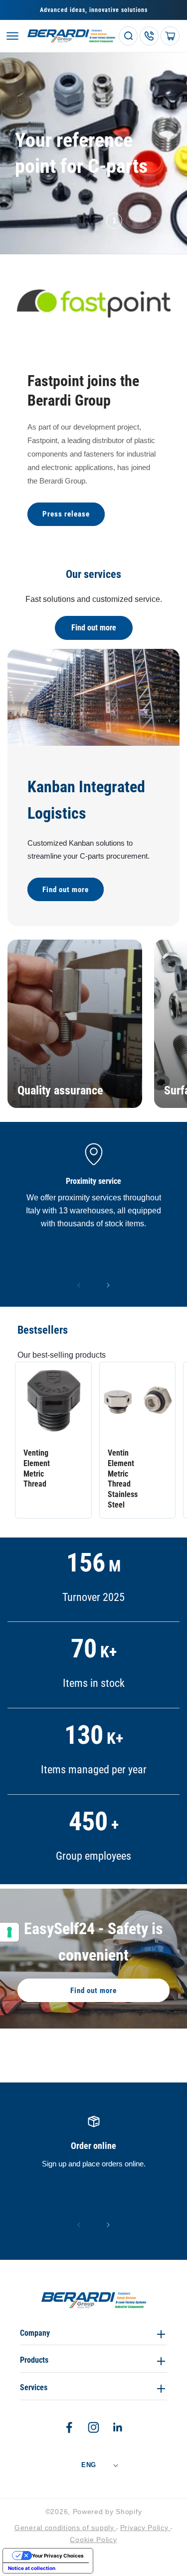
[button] (12, 36)
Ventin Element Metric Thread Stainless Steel (123, 1479)
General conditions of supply (65, 2528)
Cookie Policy (93, 2540)
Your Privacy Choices (58, 2556)
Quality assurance (60, 1090)
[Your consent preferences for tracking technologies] (9, 1932)
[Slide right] (108, 1285)
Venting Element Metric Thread (37, 1468)
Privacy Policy (146, 2528)
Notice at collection (32, 2568)
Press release (66, 514)
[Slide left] (79, 1285)
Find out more (94, 628)
